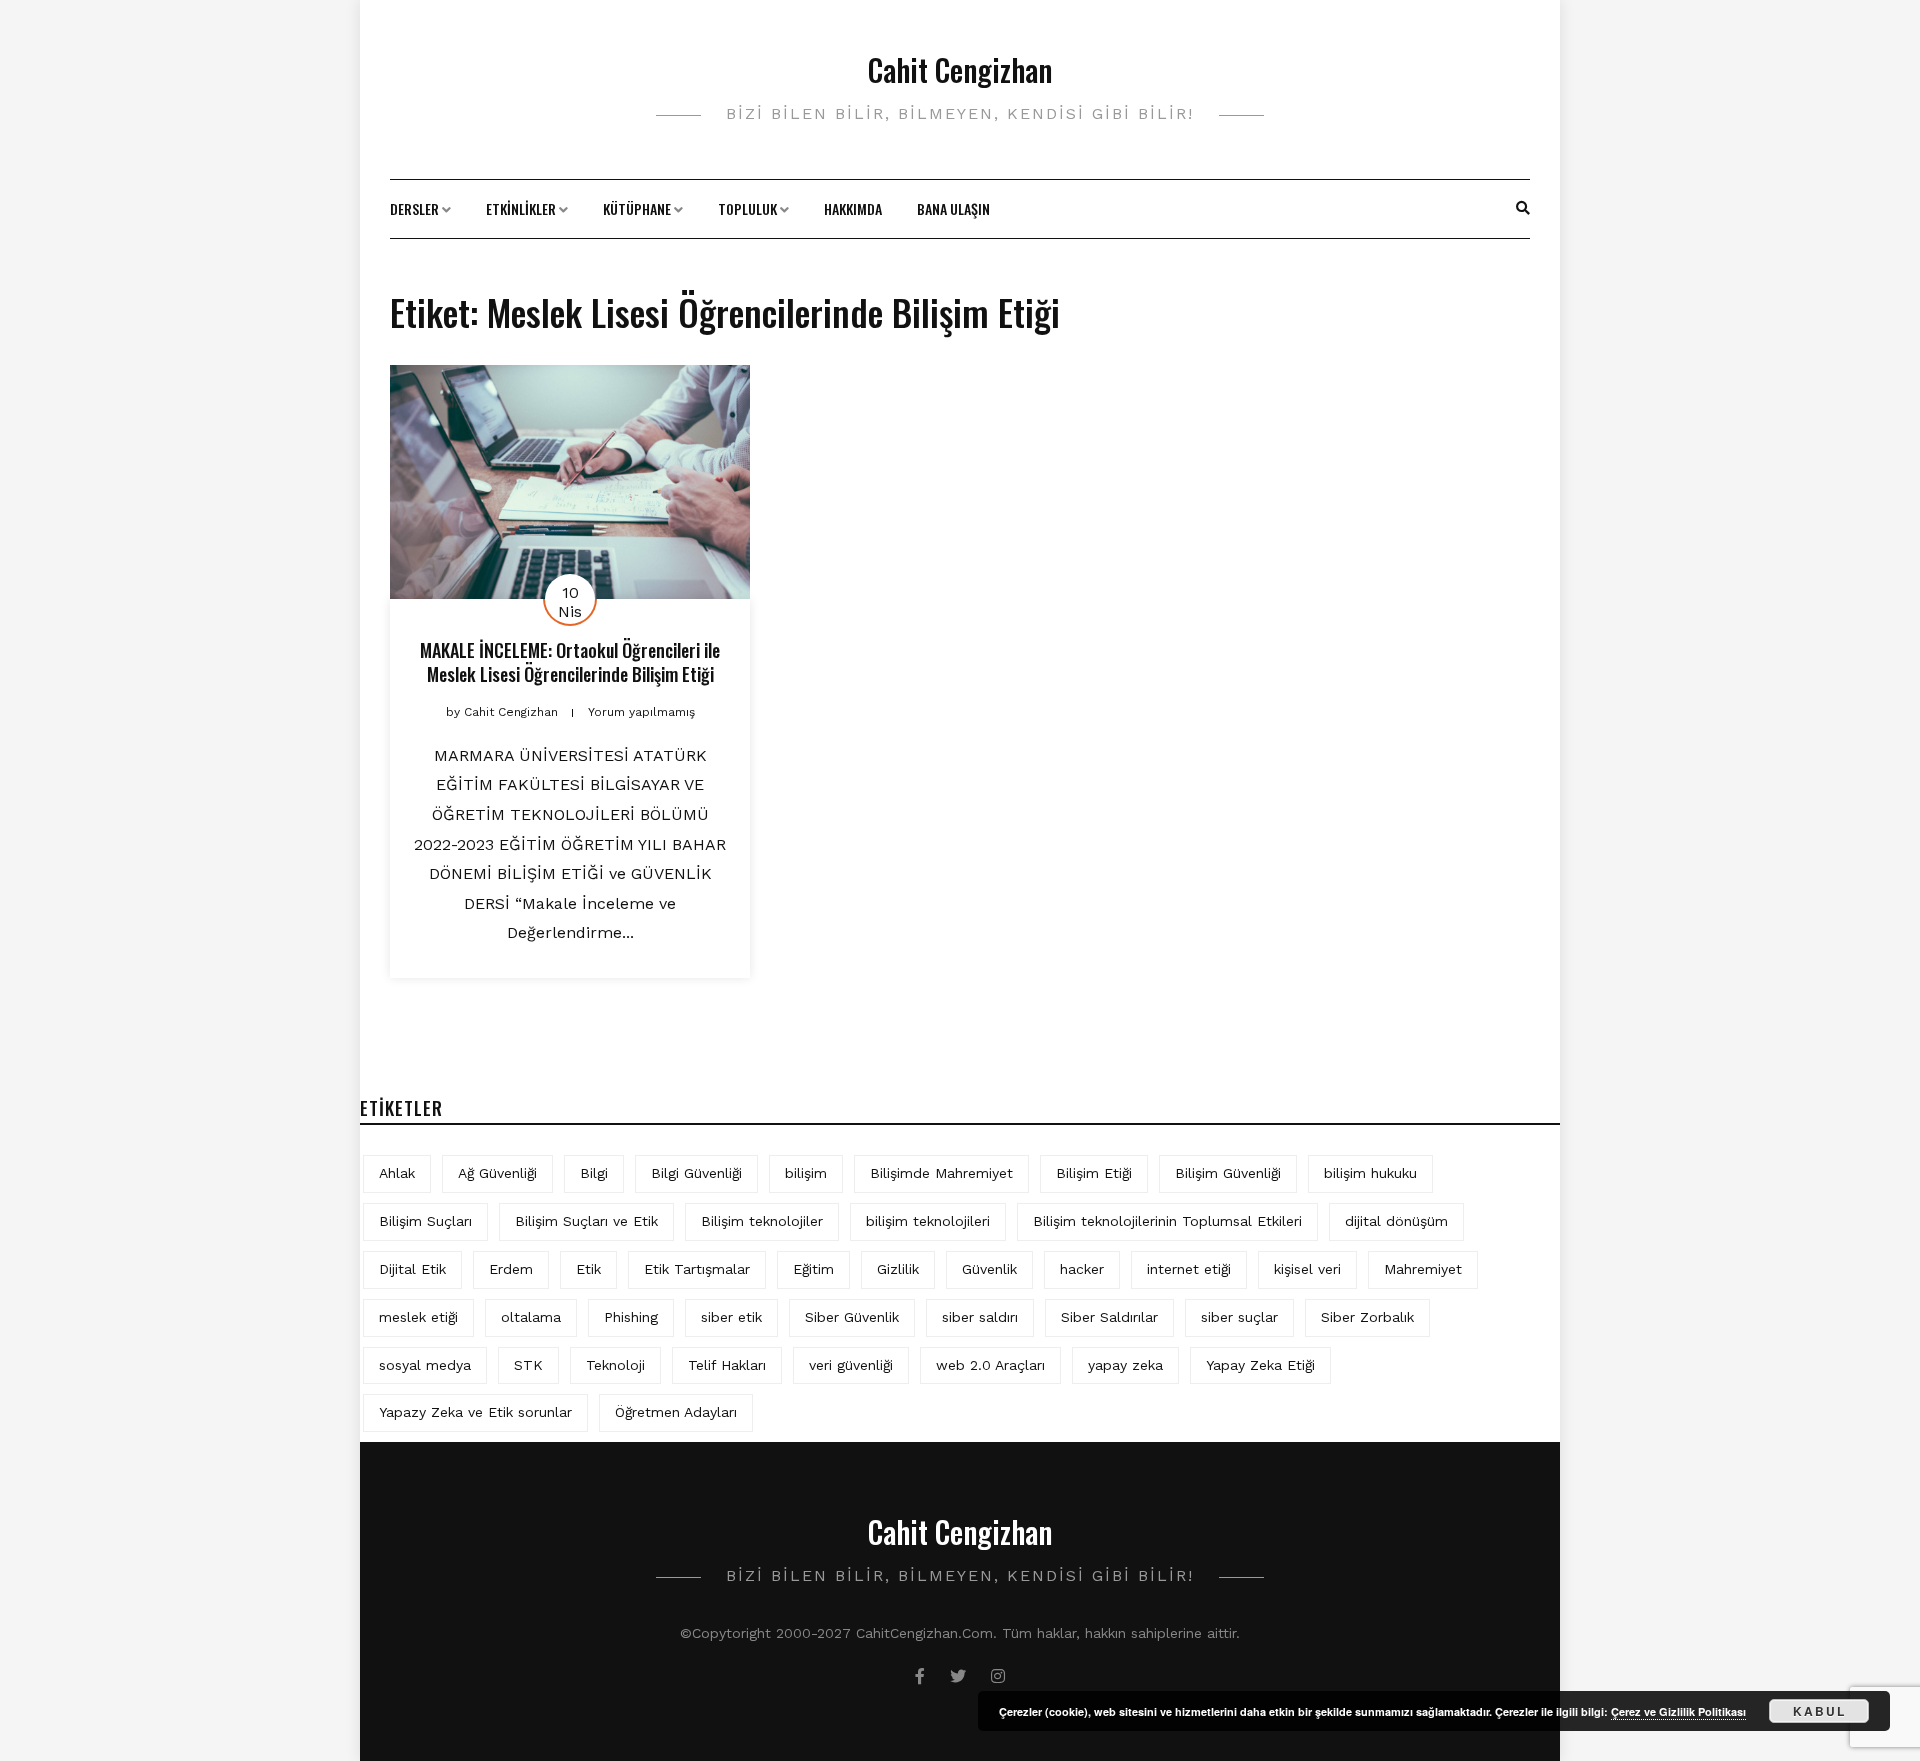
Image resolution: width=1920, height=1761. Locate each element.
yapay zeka (1125, 1365)
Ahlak (397, 1173)
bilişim (806, 1173)
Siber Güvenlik (852, 1317)
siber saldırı (980, 1317)
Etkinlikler (521, 208)
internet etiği (1189, 1269)
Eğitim (813, 1269)
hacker (1082, 1269)
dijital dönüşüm (1396, 1221)
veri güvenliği (851, 1365)
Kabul (1819, 1711)
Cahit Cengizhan (960, 69)
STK (528, 1365)
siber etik (731, 1317)
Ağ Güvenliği (497, 1173)
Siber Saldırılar (1109, 1317)
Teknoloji (615, 1365)
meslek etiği (418, 1317)
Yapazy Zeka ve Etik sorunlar (475, 1412)
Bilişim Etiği (1094, 1173)
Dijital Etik (412, 1269)
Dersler (414, 208)
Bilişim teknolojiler (762, 1221)
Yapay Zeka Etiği (1260, 1365)
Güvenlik (989, 1269)
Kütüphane (637, 208)
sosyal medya (425, 1365)
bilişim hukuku (1370, 1173)
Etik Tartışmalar (697, 1269)
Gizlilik (898, 1269)
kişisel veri (1307, 1269)
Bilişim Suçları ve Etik (586, 1221)
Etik (588, 1269)
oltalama (531, 1317)
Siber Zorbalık (1367, 1317)
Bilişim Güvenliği (1228, 1173)
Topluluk (747, 208)
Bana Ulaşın (953, 208)
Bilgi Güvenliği (696, 1173)
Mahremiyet (1423, 1269)
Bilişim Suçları (425, 1221)
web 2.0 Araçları (990, 1365)
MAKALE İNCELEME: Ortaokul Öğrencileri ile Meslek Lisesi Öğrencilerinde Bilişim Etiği (570, 661)
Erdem (511, 1269)
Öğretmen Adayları (676, 1412)
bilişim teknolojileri (928, 1221)
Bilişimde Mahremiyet (941, 1173)
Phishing (631, 1317)
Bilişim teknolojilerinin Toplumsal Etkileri (1167, 1221)
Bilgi (594, 1173)
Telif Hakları (727, 1365)
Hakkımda (853, 208)
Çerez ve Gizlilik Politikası (1678, 1711)
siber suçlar (1239, 1317)
